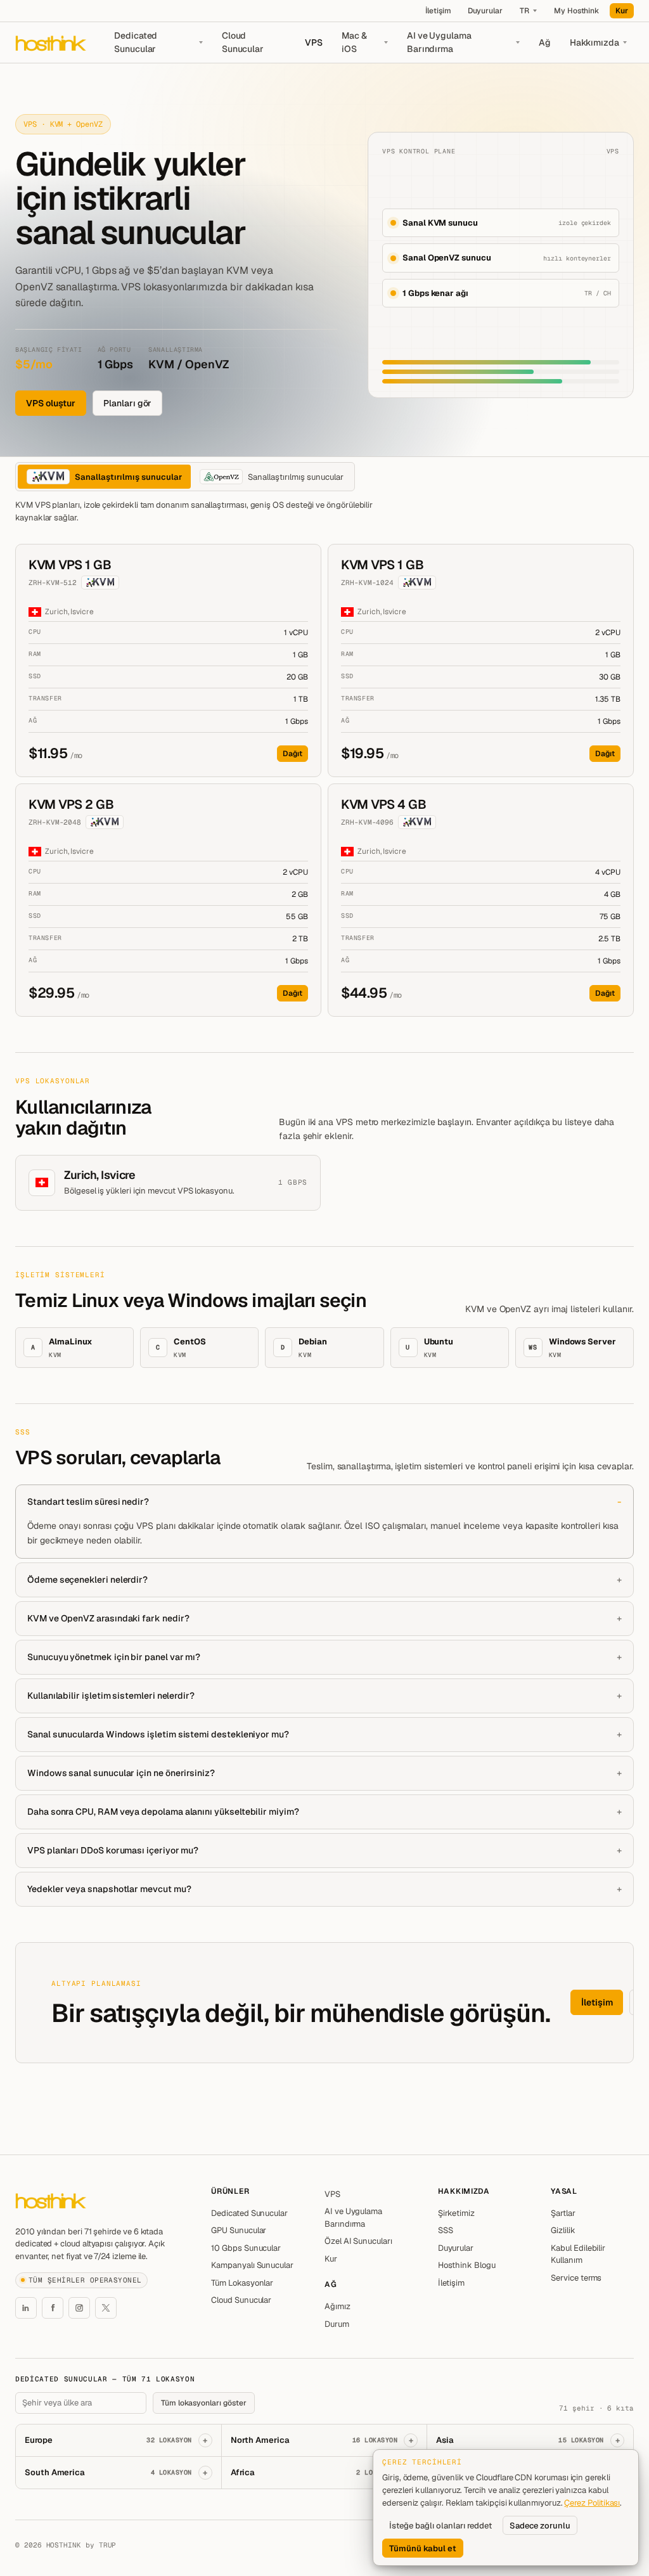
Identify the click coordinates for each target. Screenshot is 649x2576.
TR (524, 11)
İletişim (438, 11)
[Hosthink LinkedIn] (26, 2308)
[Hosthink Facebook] (53, 2308)
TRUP (108, 2545)
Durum (337, 2324)
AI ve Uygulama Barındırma (439, 42)
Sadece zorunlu (540, 2526)
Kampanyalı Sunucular (252, 2265)
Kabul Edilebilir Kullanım (578, 2254)
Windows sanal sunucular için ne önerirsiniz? (121, 1773)
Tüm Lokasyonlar (242, 2283)
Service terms (576, 2278)
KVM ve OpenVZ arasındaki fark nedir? (108, 1618)
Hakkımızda (594, 42)
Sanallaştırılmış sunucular (128, 477)
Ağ (545, 42)
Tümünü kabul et (423, 2548)
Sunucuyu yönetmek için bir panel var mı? (114, 1657)
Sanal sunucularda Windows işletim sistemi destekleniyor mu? (158, 1734)
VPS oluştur (51, 403)
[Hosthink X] (106, 2308)
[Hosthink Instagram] (79, 2308)
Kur (622, 11)
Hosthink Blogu (467, 2265)
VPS (314, 42)
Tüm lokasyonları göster (204, 2403)
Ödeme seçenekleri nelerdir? (87, 1580)
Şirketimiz (456, 2213)
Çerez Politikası (592, 2503)
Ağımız (337, 2306)
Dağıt (292, 754)
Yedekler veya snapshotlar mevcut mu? (109, 1889)
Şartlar (563, 2213)
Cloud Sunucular (243, 42)
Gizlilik (563, 2230)
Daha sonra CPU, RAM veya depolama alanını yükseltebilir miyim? (163, 1812)
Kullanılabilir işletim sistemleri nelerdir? (111, 1696)
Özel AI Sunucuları (358, 2241)
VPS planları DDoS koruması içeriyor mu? (113, 1850)
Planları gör (127, 403)
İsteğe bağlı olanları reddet (440, 2526)
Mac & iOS (354, 42)
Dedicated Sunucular (136, 42)
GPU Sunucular (239, 2230)
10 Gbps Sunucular (246, 2248)
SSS (446, 2230)
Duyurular (485, 11)
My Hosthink (576, 11)
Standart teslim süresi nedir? (88, 1502)
